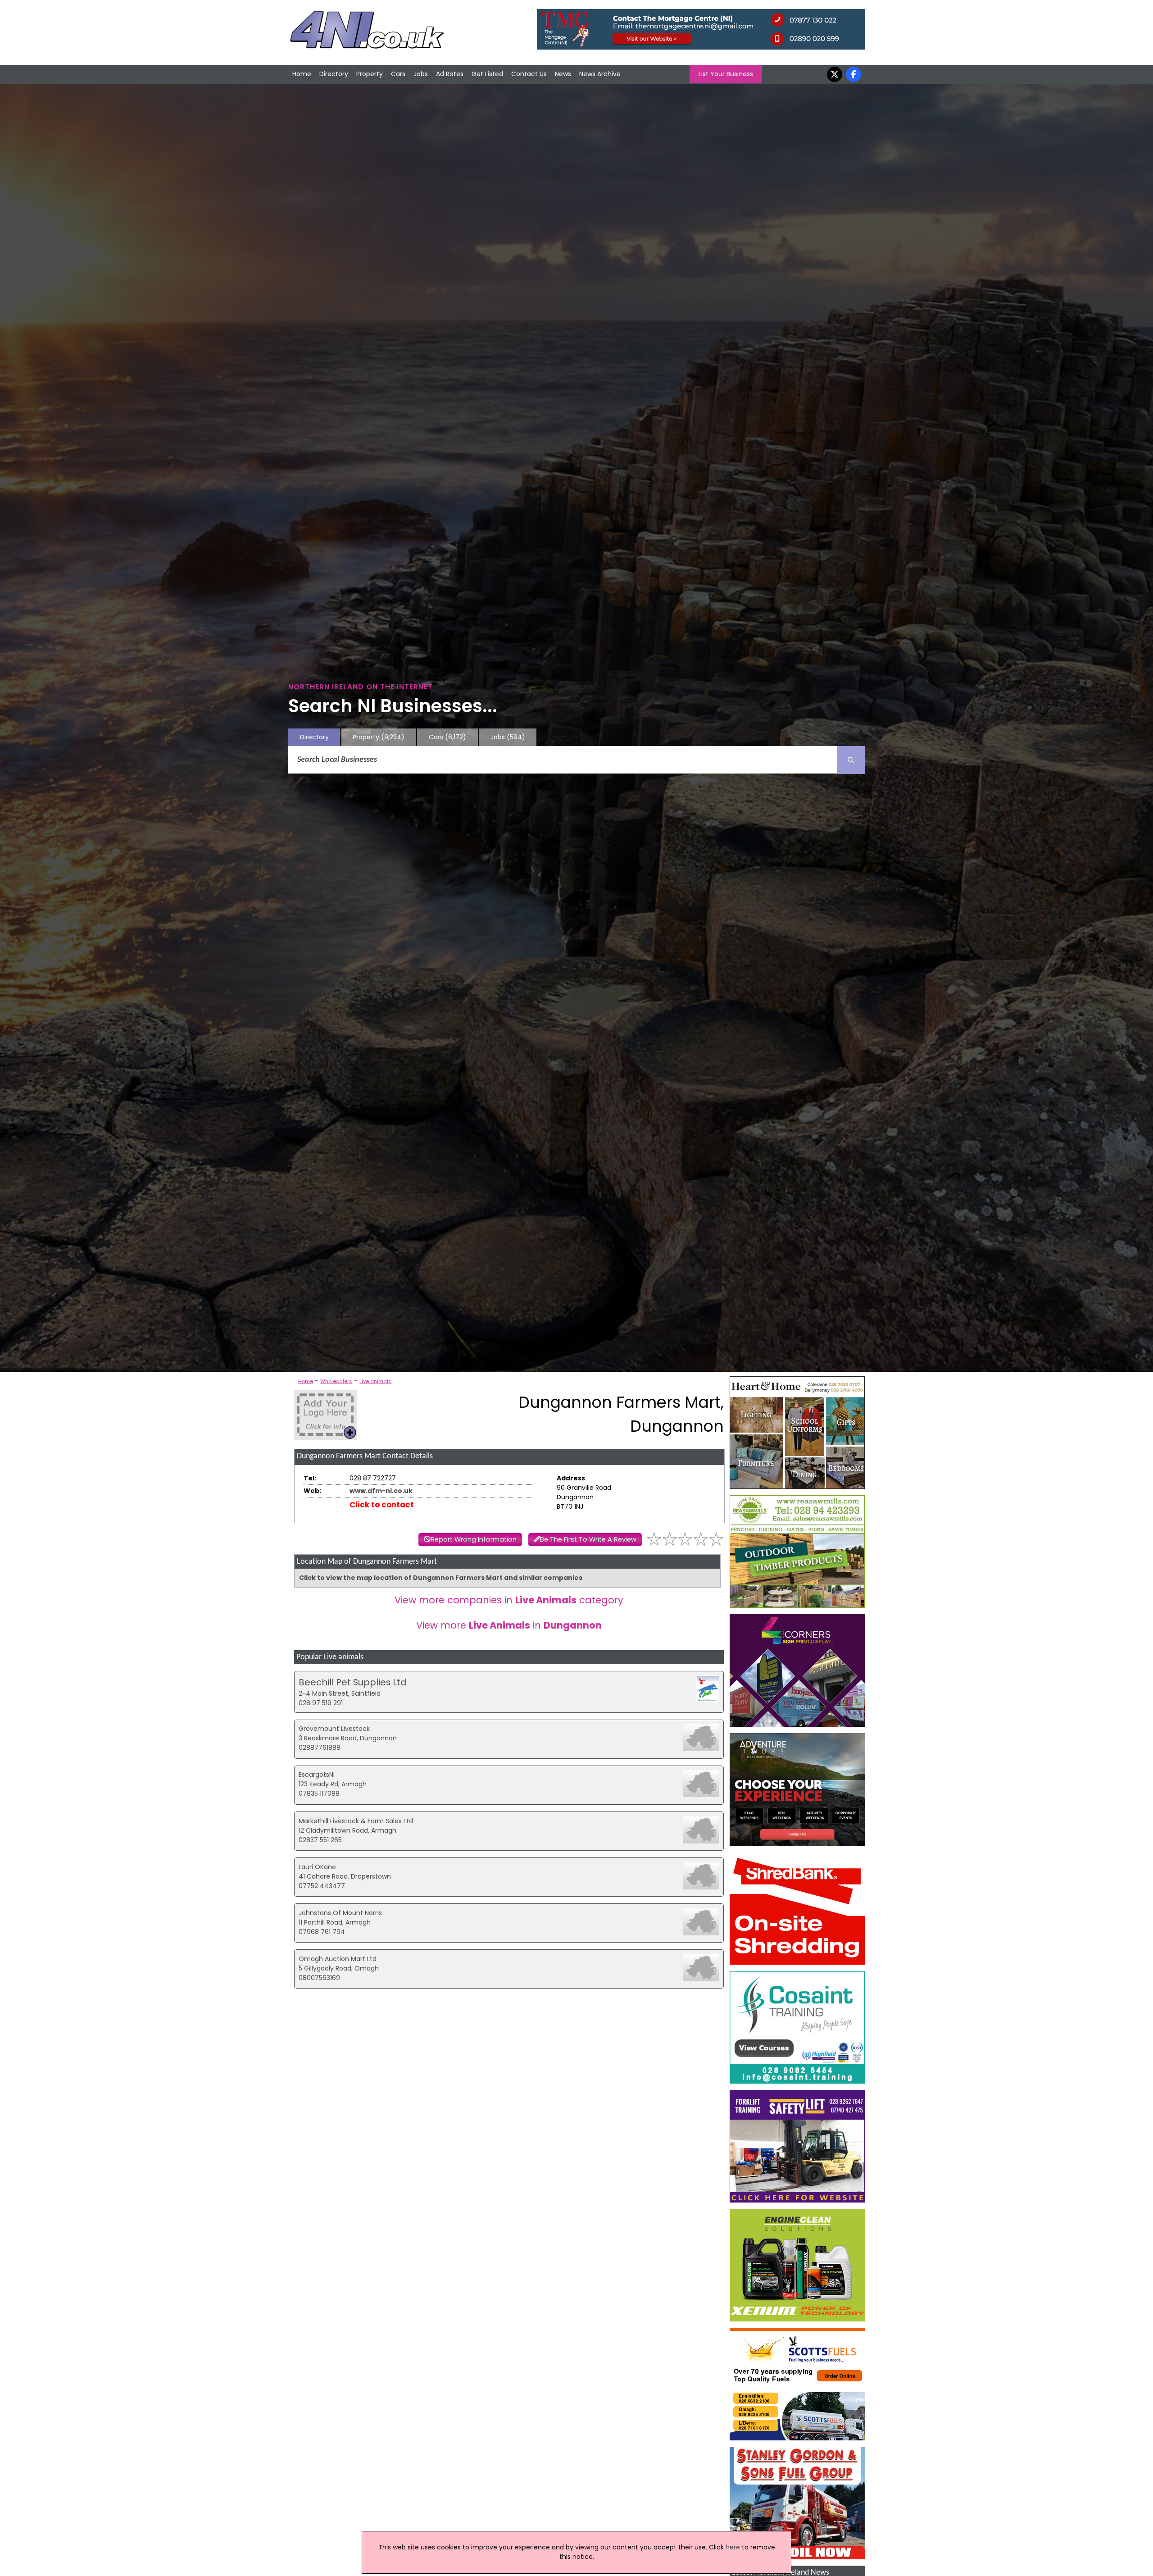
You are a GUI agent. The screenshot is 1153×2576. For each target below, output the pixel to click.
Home (302, 74)
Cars (398, 74)
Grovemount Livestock (334, 1729)
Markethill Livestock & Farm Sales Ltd (356, 1821)
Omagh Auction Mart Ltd (338, 1959)
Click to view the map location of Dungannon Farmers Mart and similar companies (441, 1578)
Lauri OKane (317, 1867)
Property (370, 74)
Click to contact (382, 1505)
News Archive (600, 74)
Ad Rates (450, 74)
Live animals (375, 1381)
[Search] (851, 760)
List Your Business (726, 74)
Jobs (421, 74)
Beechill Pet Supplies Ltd (352, 1682)
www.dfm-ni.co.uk (381, 1491)
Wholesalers (336, 1381)
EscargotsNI (317, 1775)
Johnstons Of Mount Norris (340, 1913)
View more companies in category (509, 1600)
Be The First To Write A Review (588, 1539)
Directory (334, 74)
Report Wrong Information (474, 1539)
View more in (509, 1625)
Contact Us (529, 74)
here (733, 2547)
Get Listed (487, 74)
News (563, 74)
